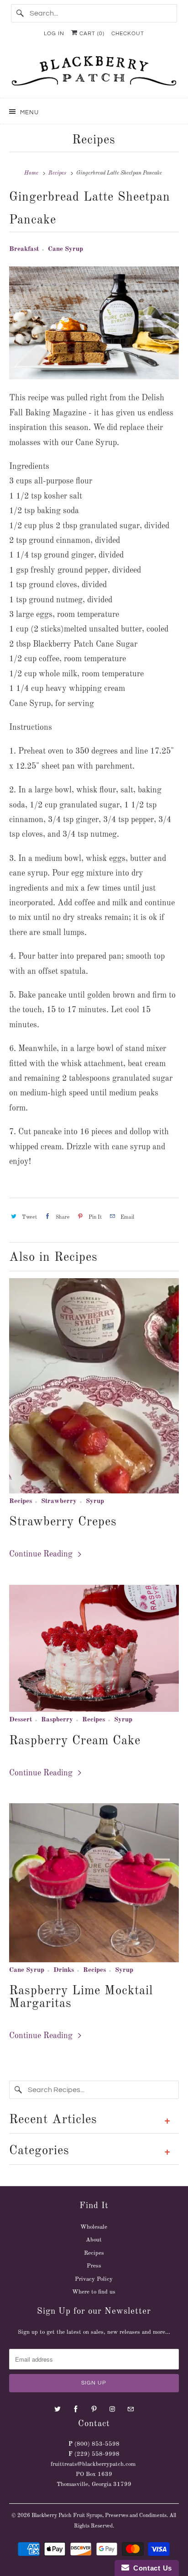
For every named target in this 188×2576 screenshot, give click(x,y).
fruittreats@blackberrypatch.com (93, 2464)
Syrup (95, 1501)
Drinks (64, 1970)
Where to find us (94, 2292)
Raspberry (57, 1720)
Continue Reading (42, 1554)
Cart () (91, 34)
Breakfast (24, 249)
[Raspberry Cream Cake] (94, 1649)
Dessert (21, 1720)
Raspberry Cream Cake (75, 1741)
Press (94, 2266)
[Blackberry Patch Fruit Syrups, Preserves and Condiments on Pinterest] (94, 2409)
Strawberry (59, 1501)
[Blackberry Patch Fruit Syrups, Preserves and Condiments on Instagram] (112, 2409)
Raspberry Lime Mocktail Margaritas (81, 1997)
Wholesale (94, 2227)
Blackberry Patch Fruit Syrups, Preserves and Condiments (99, 2516)
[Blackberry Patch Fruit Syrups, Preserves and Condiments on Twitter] (57, 2409)
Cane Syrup (65, 249)
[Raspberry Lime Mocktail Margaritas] (94, 1883)
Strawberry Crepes (63, 1522)
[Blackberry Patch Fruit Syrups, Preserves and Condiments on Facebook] (76, 2409)
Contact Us (151, 2568)
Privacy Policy (94, 2279)
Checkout (128, 34)
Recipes (94, 140)
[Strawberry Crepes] (94, 1386)
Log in (54, 34)
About (94, 2240)
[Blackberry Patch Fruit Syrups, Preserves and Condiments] (94, 74)
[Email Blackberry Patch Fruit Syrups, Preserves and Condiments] (131, 2409)
